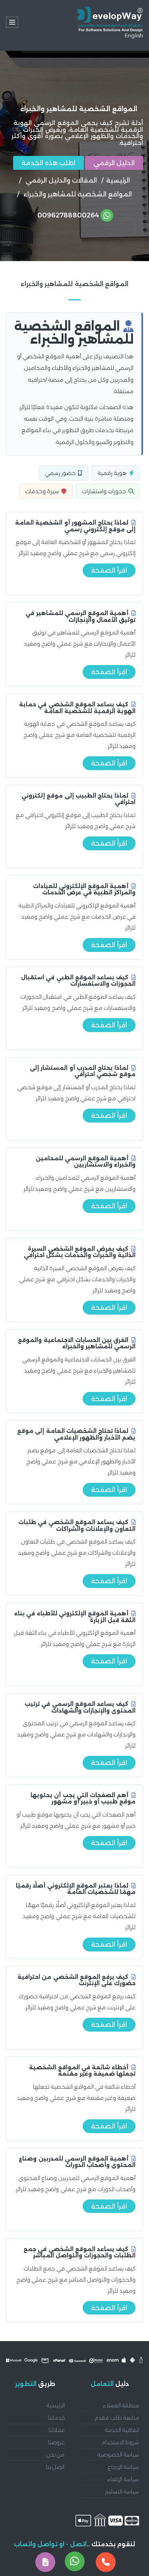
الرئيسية (118, 180)
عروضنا (56, 2442)
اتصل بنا (55, 2467)
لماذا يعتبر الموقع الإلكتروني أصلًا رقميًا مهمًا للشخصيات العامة (76, 1889)
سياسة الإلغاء (123, 2479)
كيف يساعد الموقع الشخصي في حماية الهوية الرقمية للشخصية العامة (77, 708)
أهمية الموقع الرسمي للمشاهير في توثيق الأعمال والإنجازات (80, 616)
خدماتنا (56, 2418)
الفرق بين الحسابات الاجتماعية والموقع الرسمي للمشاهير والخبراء (77, 1343)
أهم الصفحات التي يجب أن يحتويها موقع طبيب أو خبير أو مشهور (83, 1798)
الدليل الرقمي (114, 163)
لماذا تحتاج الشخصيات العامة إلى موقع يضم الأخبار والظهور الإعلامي (76, 1434)
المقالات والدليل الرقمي (61, 180)
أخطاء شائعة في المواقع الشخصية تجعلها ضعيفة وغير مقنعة (82, 2071)
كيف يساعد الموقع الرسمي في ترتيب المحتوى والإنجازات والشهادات (80, 1707)
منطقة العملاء (121, 2405)
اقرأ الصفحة (109, 570)
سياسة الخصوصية (118, 2455)
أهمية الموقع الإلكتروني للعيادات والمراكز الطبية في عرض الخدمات (84, 889)
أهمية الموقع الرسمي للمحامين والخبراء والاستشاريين (86, 1162)
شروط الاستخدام (120, 2442)
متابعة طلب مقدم (117, 2418)
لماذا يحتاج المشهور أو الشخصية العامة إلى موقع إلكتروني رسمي (75, 526)
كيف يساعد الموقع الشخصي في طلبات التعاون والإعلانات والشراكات (77, 1525)
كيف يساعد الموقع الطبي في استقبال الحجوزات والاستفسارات (78, 981)
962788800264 (68, 215)
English (134, 35)
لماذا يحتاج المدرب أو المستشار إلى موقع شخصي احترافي (83, 1071)
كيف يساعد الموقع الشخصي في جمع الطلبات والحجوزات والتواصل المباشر (79, 2252)
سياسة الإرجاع (124, 2467)
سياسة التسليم (122, 2491)
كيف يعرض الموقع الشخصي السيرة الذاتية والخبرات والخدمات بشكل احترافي (80, 1252)
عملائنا (57, 2430)
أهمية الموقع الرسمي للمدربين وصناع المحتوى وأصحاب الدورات (77, 2162)
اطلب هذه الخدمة (48, 163)
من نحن (55, 2455)
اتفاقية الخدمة (122, 2430)
